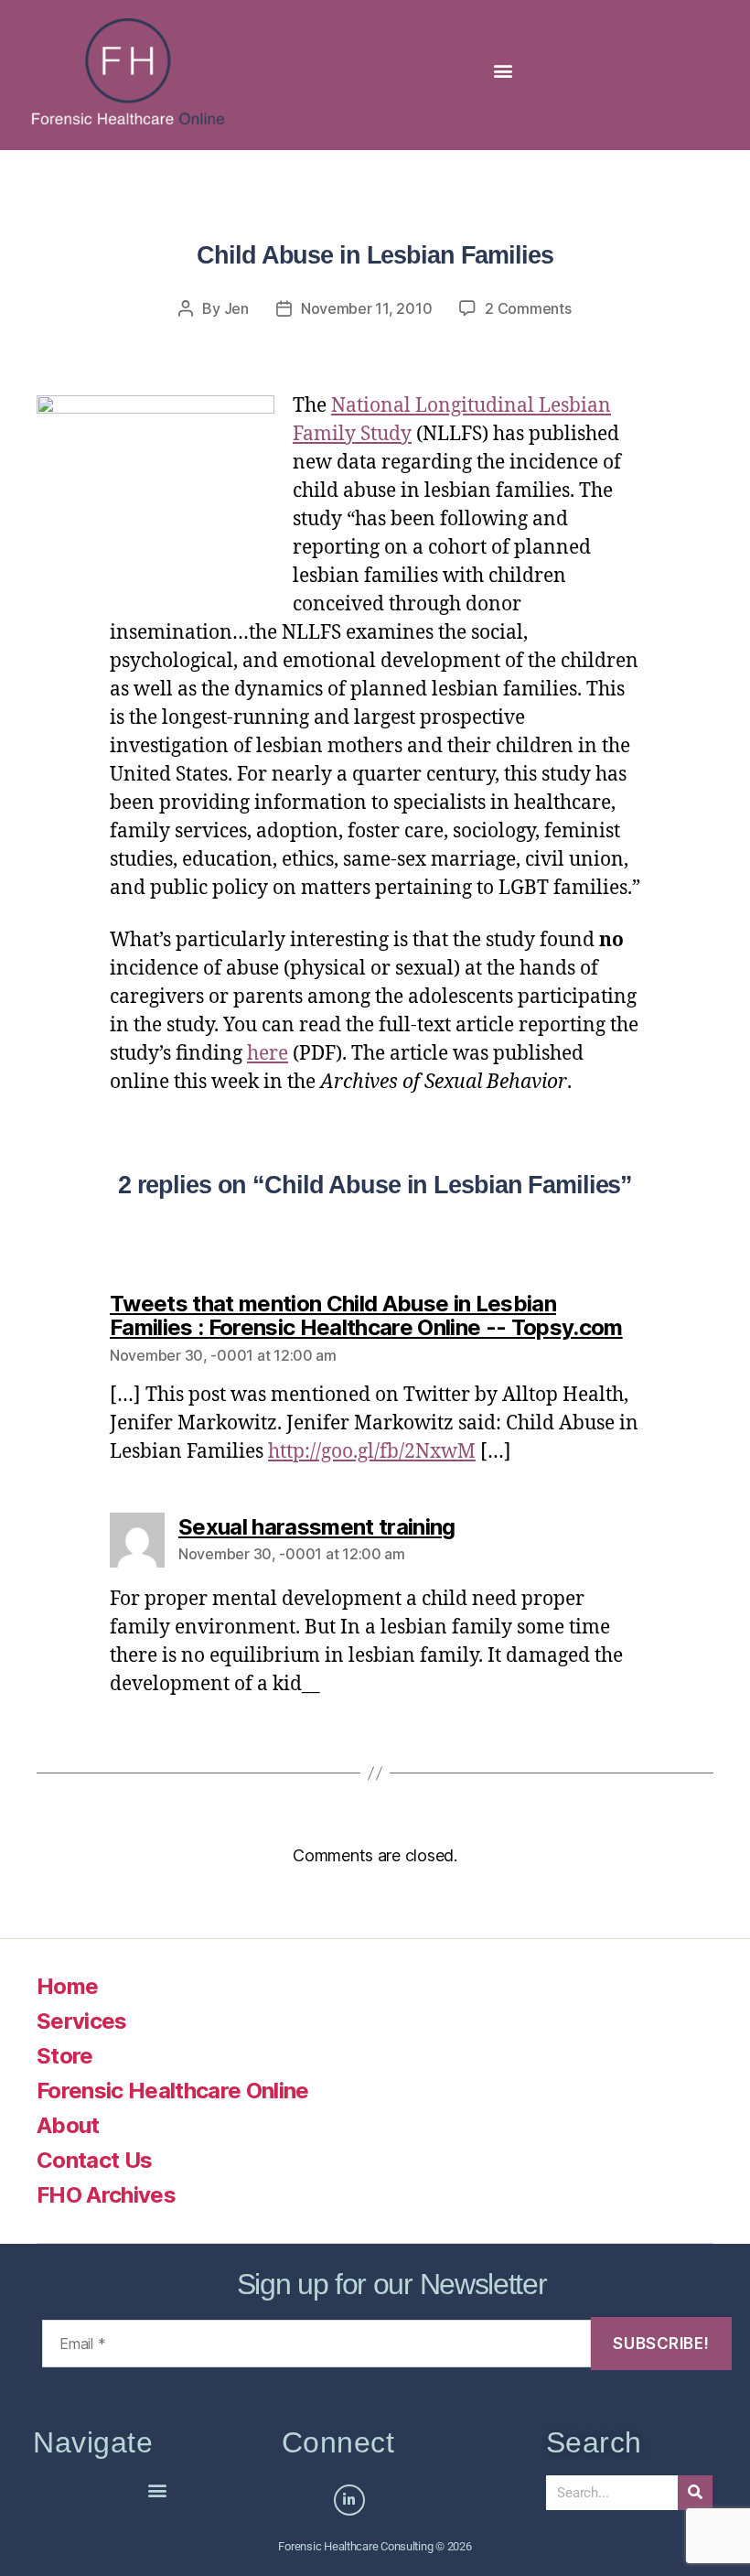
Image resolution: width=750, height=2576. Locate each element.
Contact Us (94, 2160)
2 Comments (528, 308)
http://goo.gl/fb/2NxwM (372, 1452)
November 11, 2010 (366, 308)
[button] (503, 71)
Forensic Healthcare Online (173, 2091)
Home (67, 1986)
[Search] (695, 2493)
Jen (236, 308)
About (68, 2125)
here (268, 1054)
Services (82, 2021)
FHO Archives (106, 2195)
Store (65, 2056)
